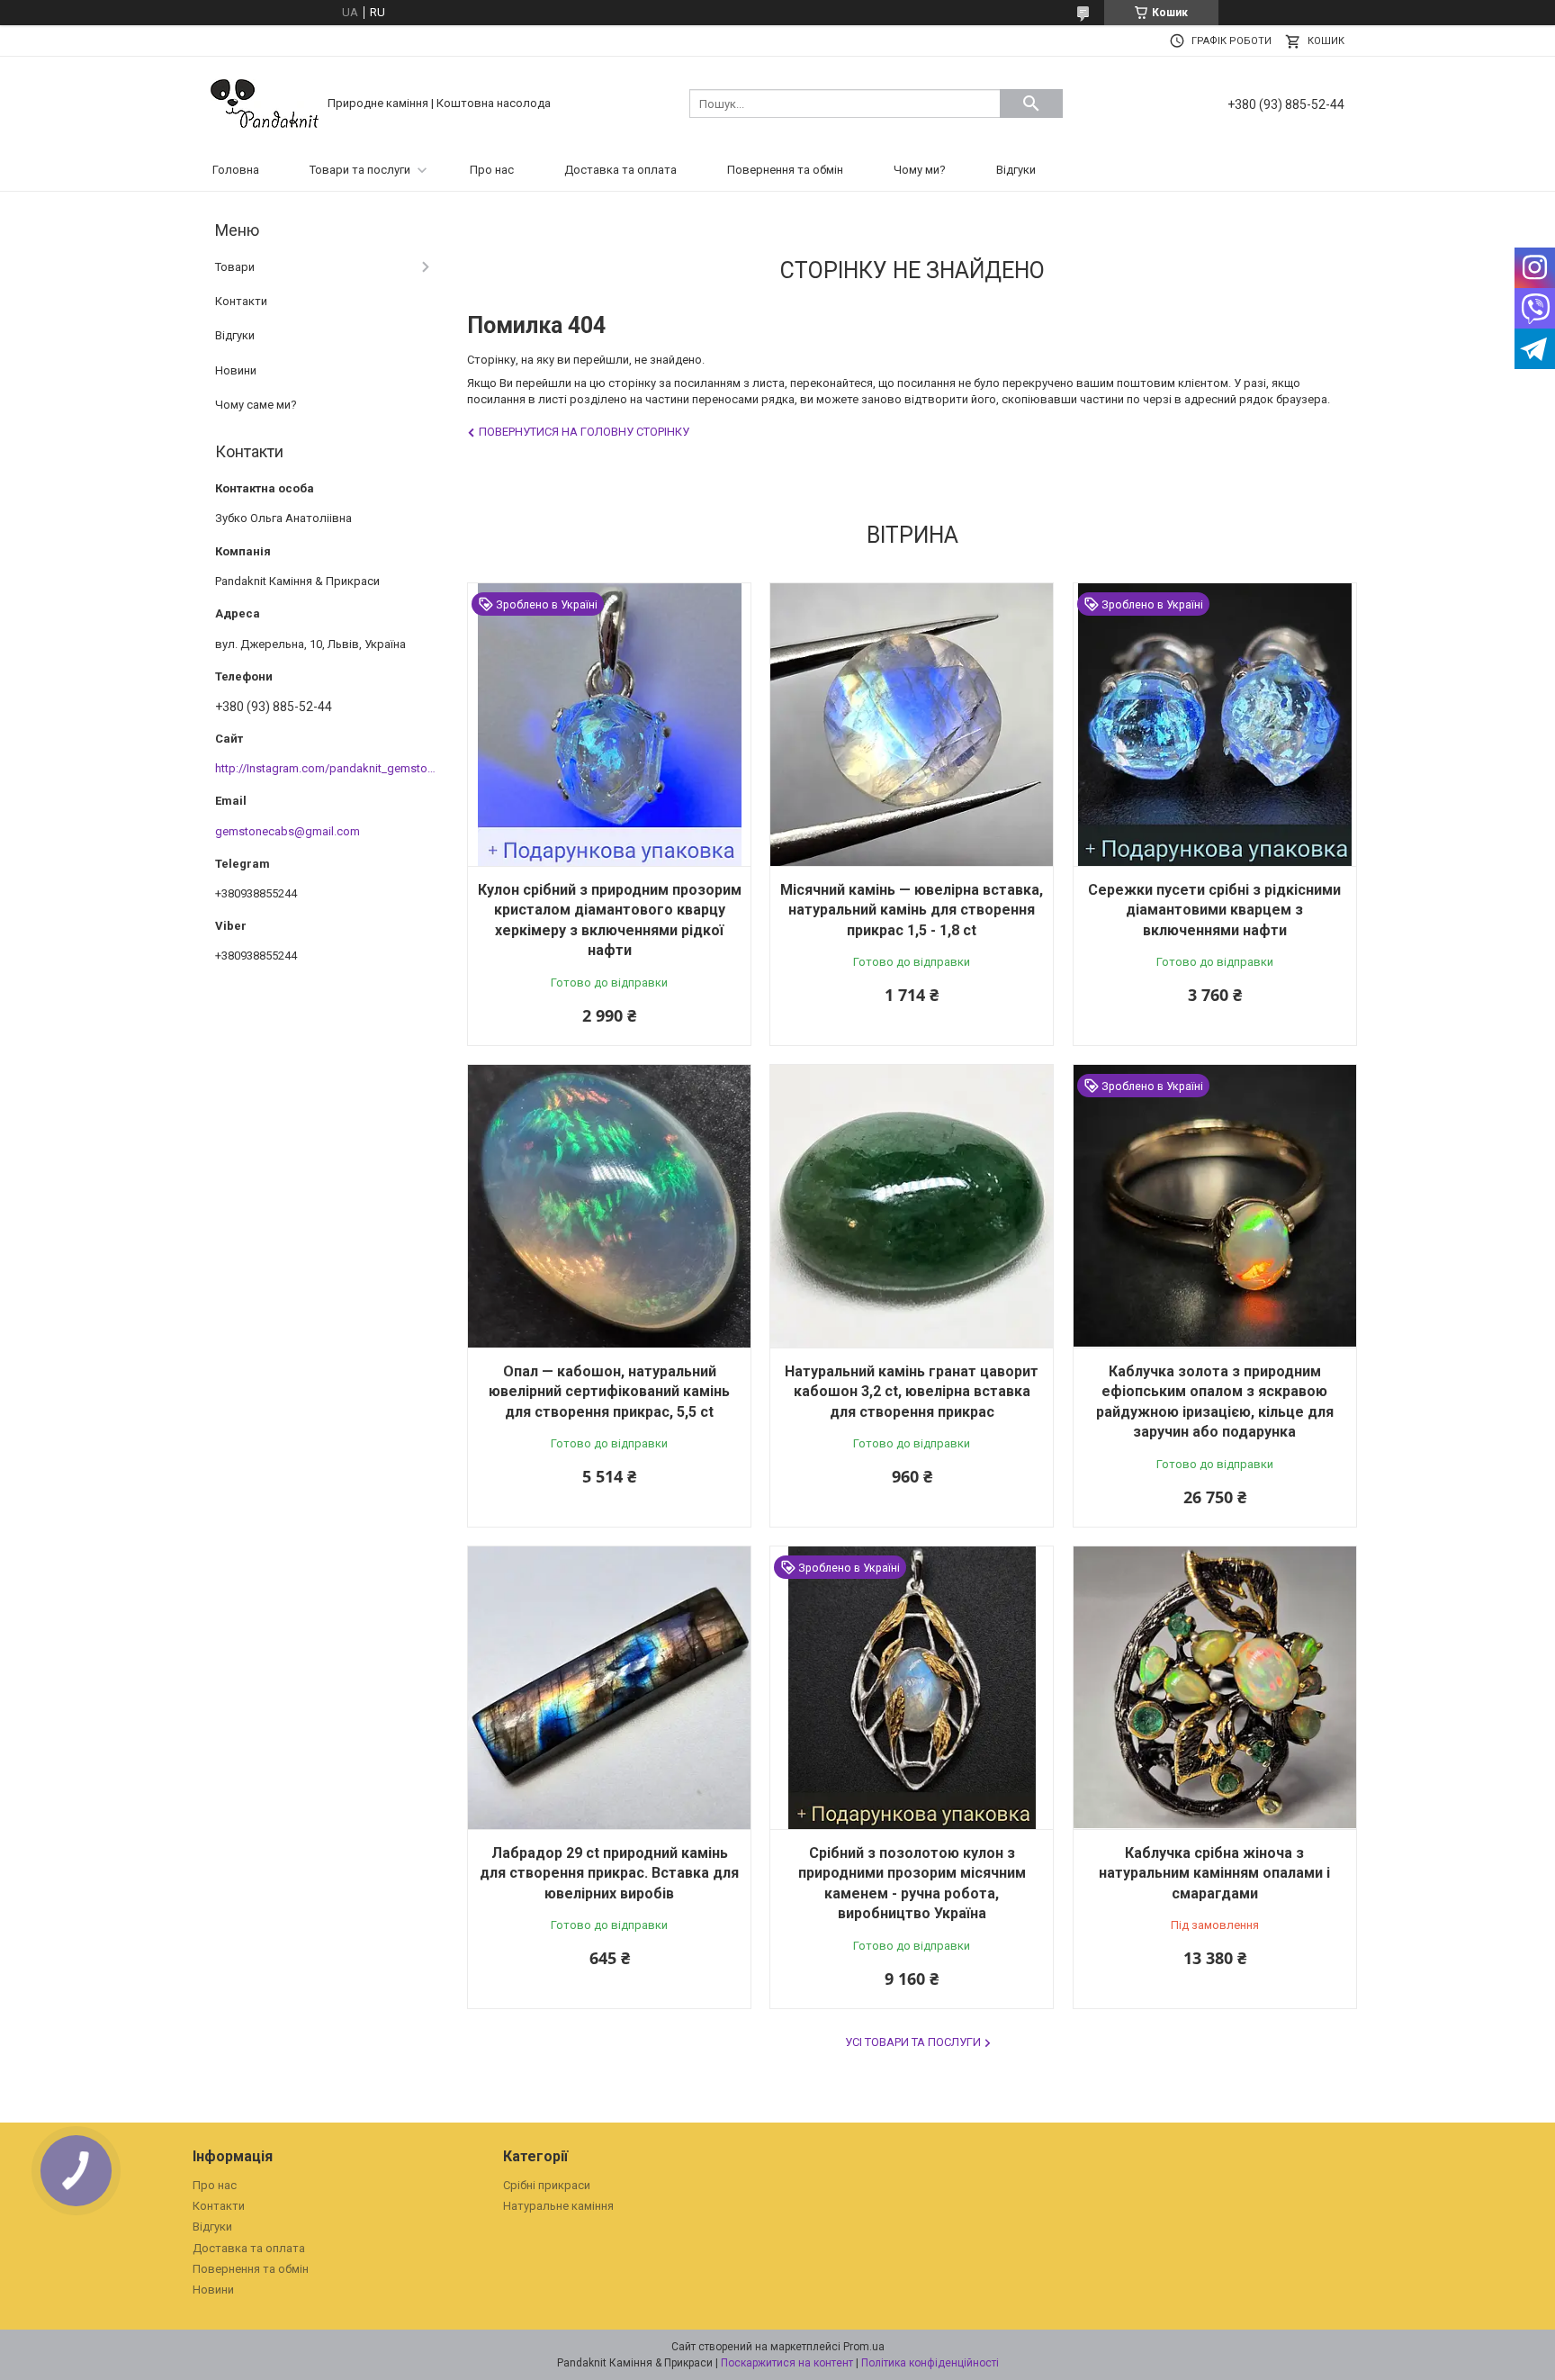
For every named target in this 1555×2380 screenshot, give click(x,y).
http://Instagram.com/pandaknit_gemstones (331, 768)
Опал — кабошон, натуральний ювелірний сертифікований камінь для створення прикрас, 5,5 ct (609, 1392)
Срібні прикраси (547, 2185)
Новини (236, 370)
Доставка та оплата (620, 170)
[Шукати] (1031, 104)
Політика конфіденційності (930, 2363)
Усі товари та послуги (913, 2042)
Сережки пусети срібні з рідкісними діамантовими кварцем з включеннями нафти (1214, 910)
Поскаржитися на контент (787, 2363)
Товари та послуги (360, 170)
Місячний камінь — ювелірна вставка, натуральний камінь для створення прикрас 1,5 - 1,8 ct (912, 910)
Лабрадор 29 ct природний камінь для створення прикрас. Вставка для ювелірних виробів (609, 1873)
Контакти (241, 301)
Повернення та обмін (785, 170)
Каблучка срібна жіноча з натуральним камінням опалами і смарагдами (1214, 1873)
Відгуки (1016, 170)
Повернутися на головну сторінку (584, 432)
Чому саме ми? (256, 405)
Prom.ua (864, 2347)
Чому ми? (920, 170)
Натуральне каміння (558, 2206)
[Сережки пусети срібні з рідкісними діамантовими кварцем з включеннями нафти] (1215, 725)
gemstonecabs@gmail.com (288, 831)
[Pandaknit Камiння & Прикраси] (265, 102)
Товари (235, 267)
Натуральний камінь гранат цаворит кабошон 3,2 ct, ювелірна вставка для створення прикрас (912, 1392)
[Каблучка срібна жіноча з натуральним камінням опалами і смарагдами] (1215, 1688)
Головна (236, 170)
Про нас (492, 170)
